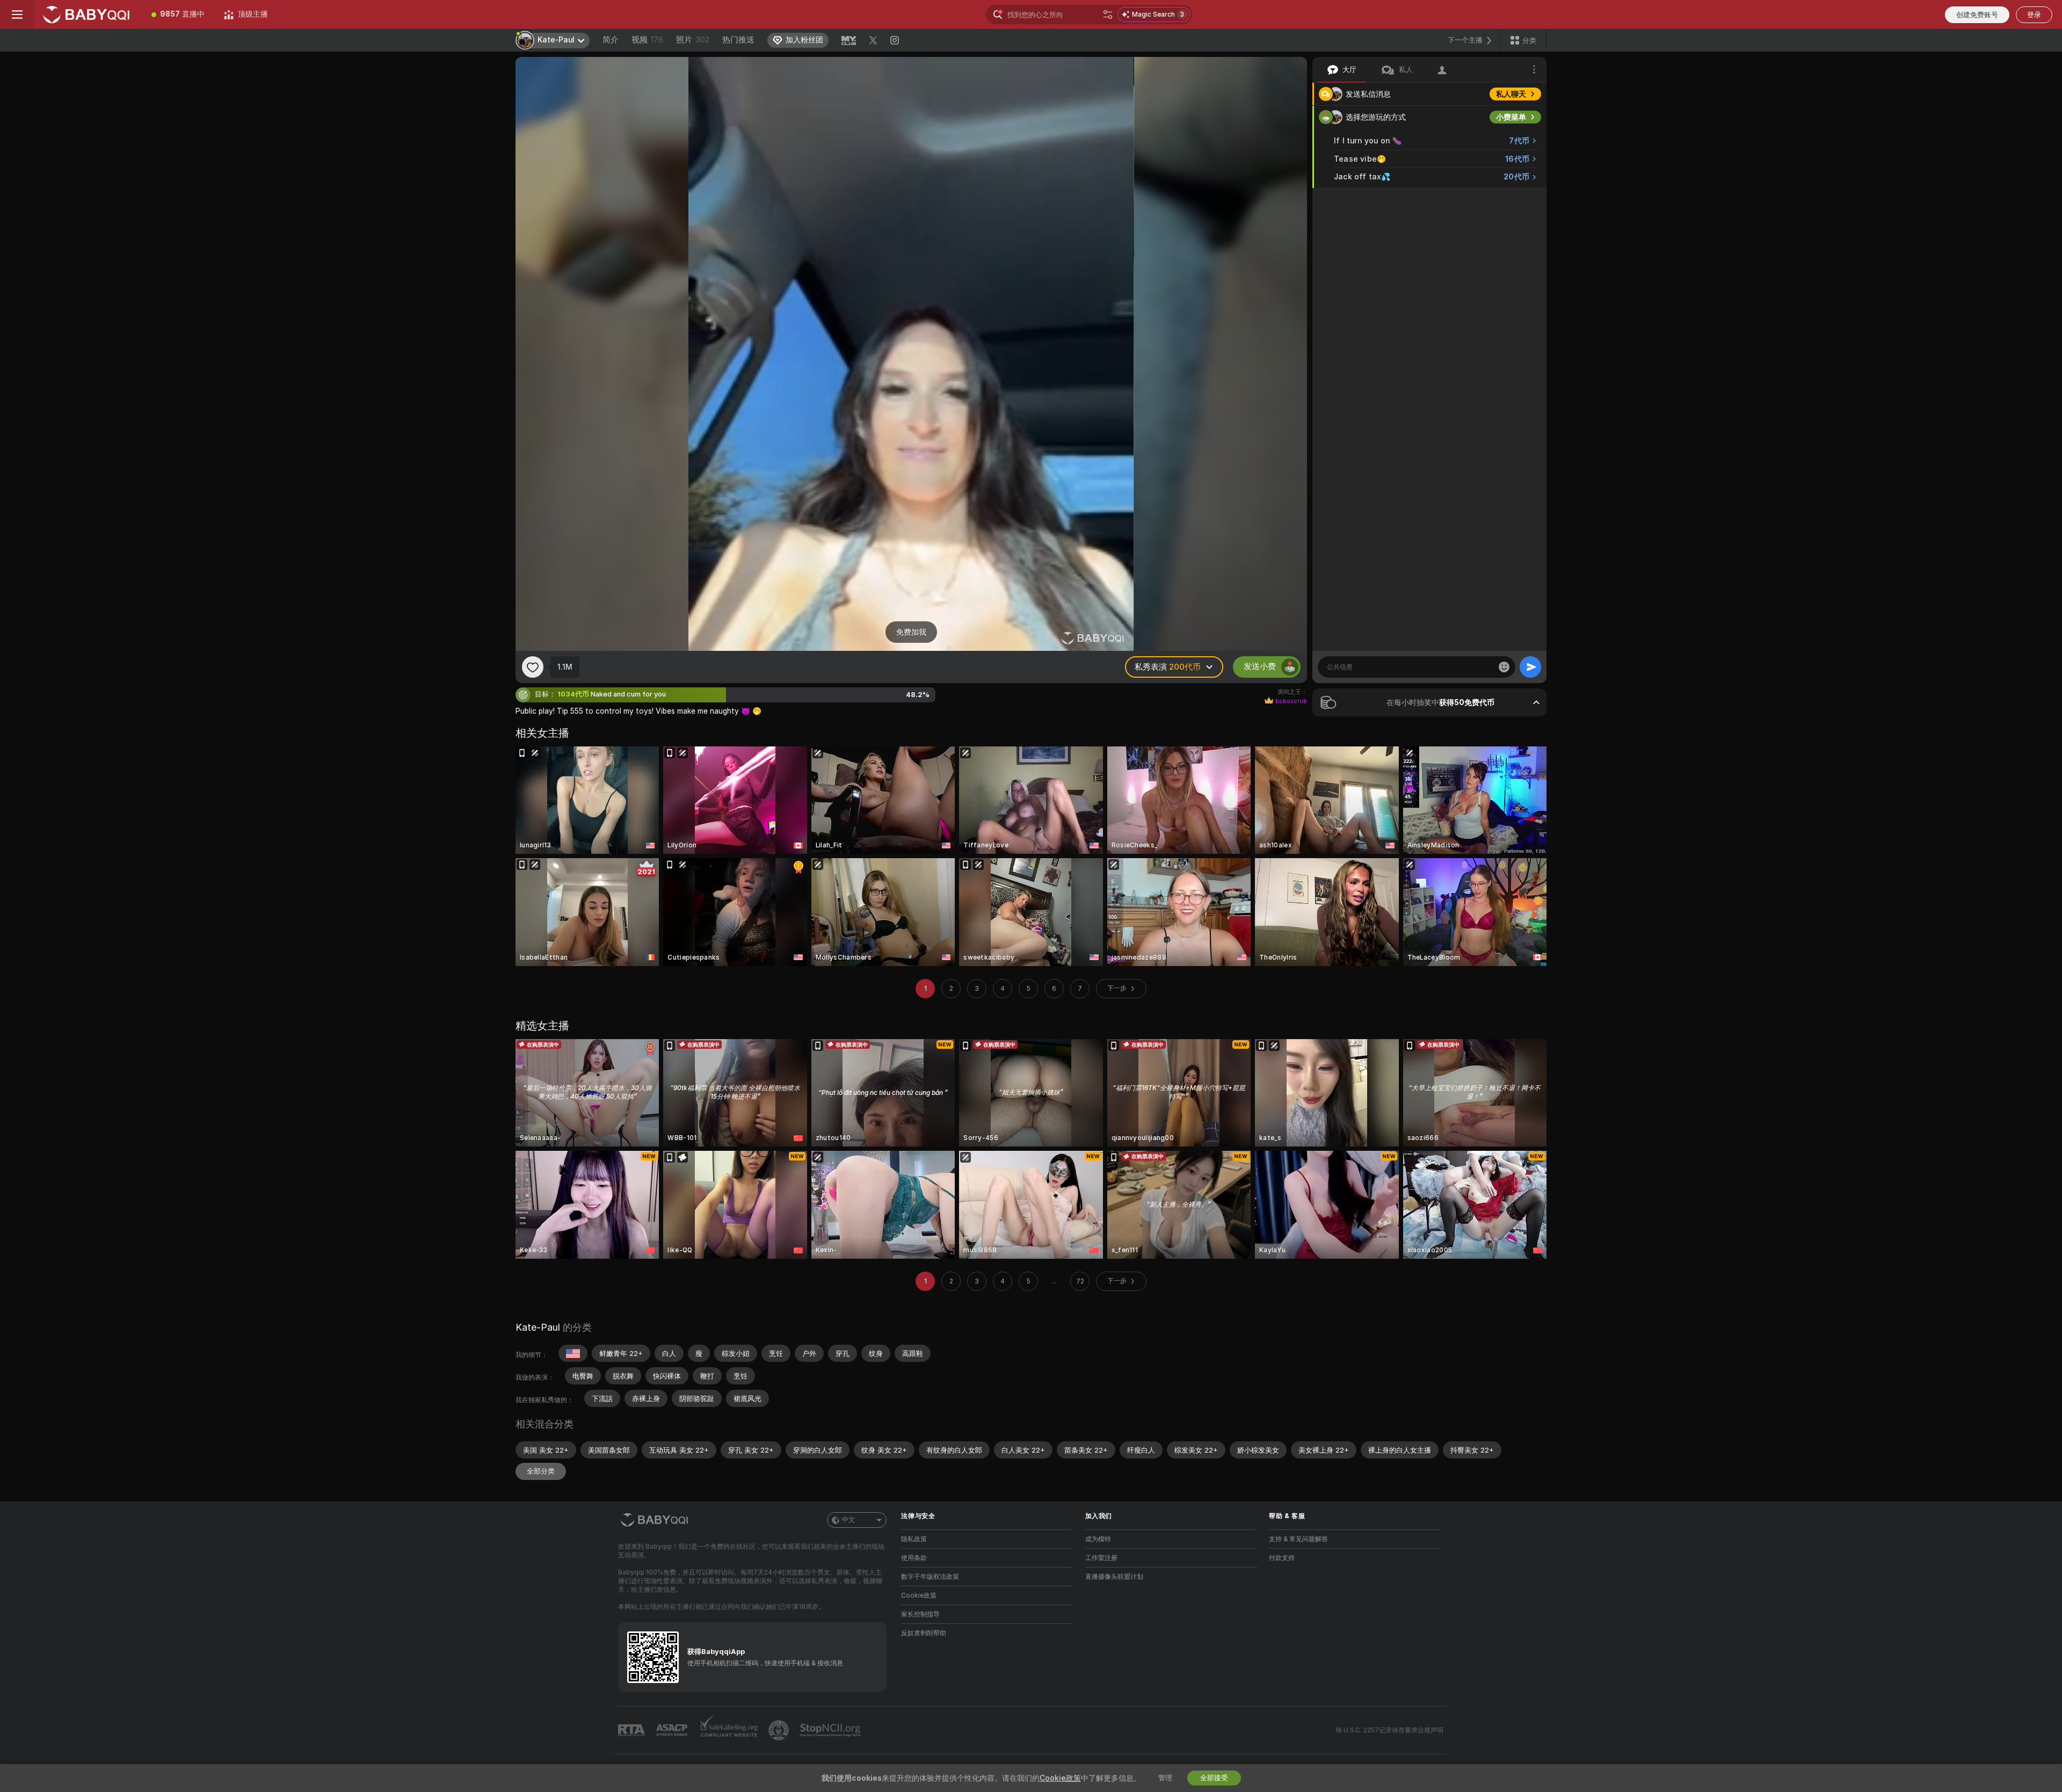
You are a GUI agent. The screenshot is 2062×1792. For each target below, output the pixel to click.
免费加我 (911, 632)
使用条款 (914, 1558)
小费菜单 (1511, 117)
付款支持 (1282, 1558)
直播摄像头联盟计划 (1114, 1577)
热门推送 (738, 40)
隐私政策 (914, 1539)
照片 (693, 40)
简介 (611, 40)
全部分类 (541, 1471)
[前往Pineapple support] (780, 1730)
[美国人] (573, 1353)
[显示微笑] (1504, 667)
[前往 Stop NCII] (831, 1730)
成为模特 (1098, 1539)
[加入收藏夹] (533, 667)
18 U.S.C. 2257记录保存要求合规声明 (1389, 1730)
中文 (848, 1520)
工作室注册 (1101, 1558)
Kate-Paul (538, 1327)
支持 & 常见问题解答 (1298, 1539)
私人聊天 (1511, 94)
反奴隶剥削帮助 (924, 1633)
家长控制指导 (920, 1614)
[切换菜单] (17, 14)
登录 (2034, 15)
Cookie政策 (919, 1595)
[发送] (1530, 667)
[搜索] (1108, 14)
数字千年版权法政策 (930, 1577)
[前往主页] (88, 14)
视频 (647, 40)
